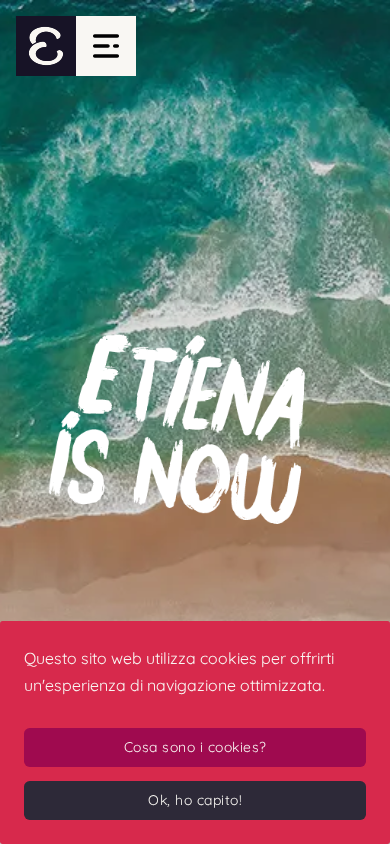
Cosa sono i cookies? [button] (195, 747)
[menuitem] (46, 46)
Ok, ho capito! (195, 800)
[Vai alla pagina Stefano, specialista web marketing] (195, 422)
